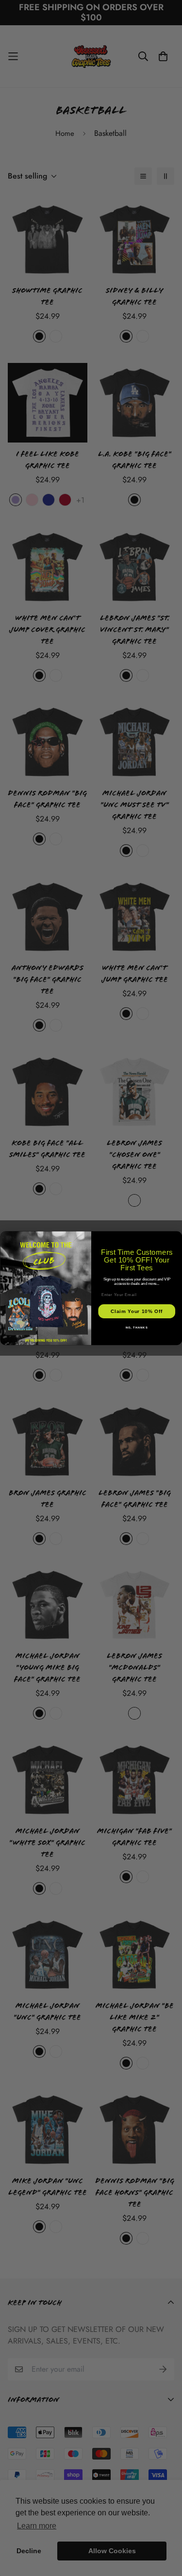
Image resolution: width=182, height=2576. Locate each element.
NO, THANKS (136, 1327)
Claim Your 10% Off (137, 1311)
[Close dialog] (177, 1236)
